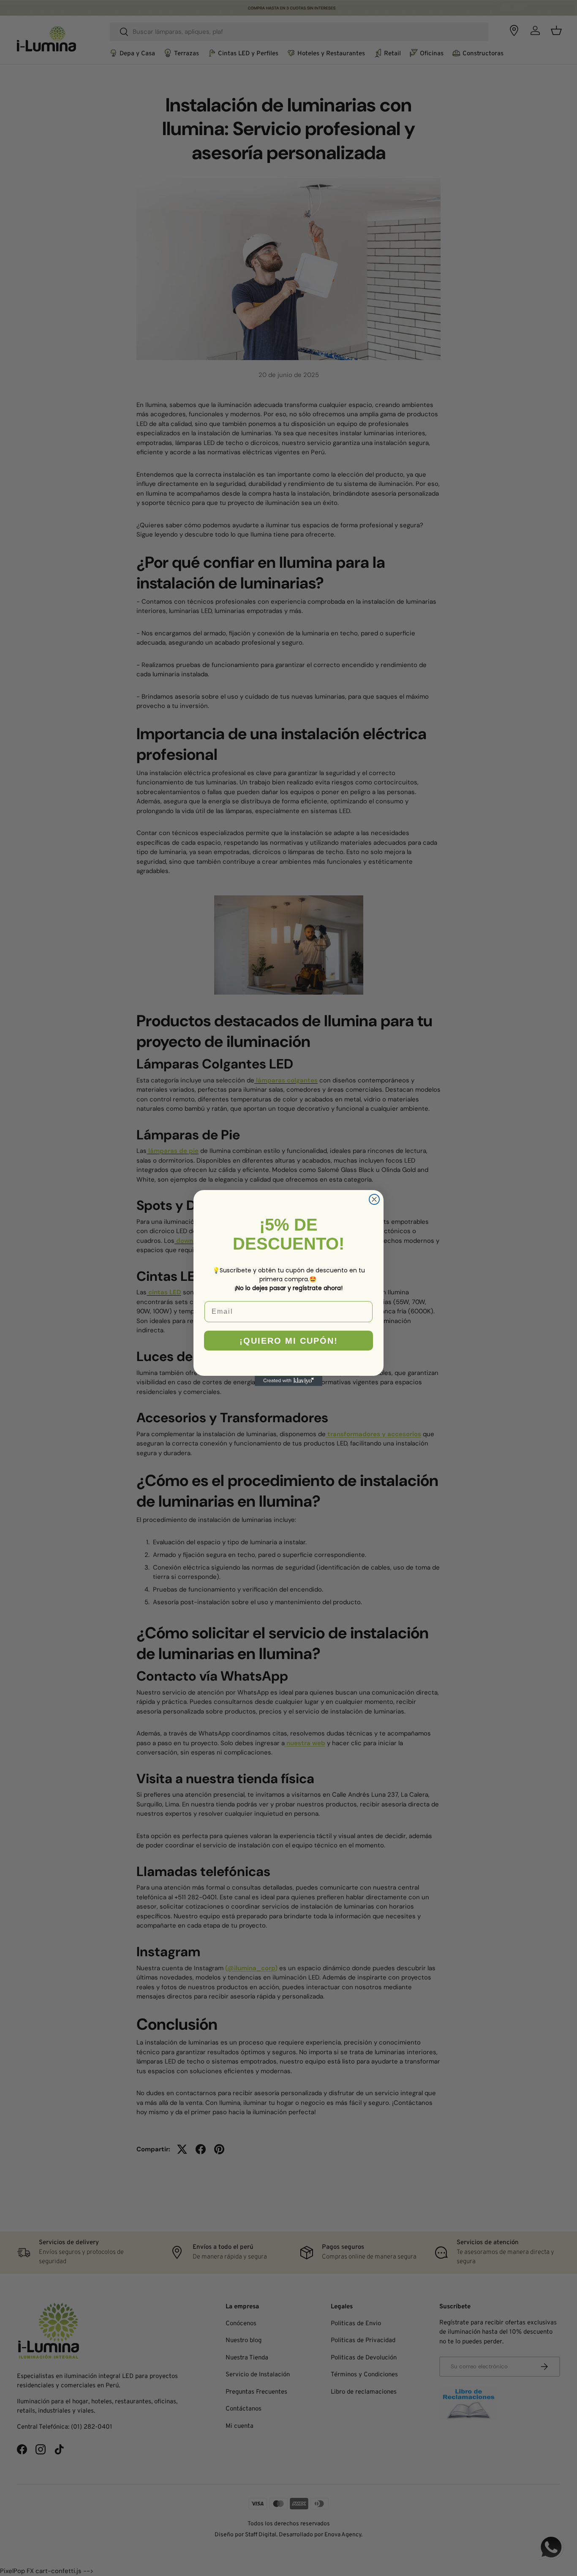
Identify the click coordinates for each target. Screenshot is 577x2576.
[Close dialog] (374, 1199)
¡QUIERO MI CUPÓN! (289, 1341)
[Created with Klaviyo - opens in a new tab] (288, 1381)
